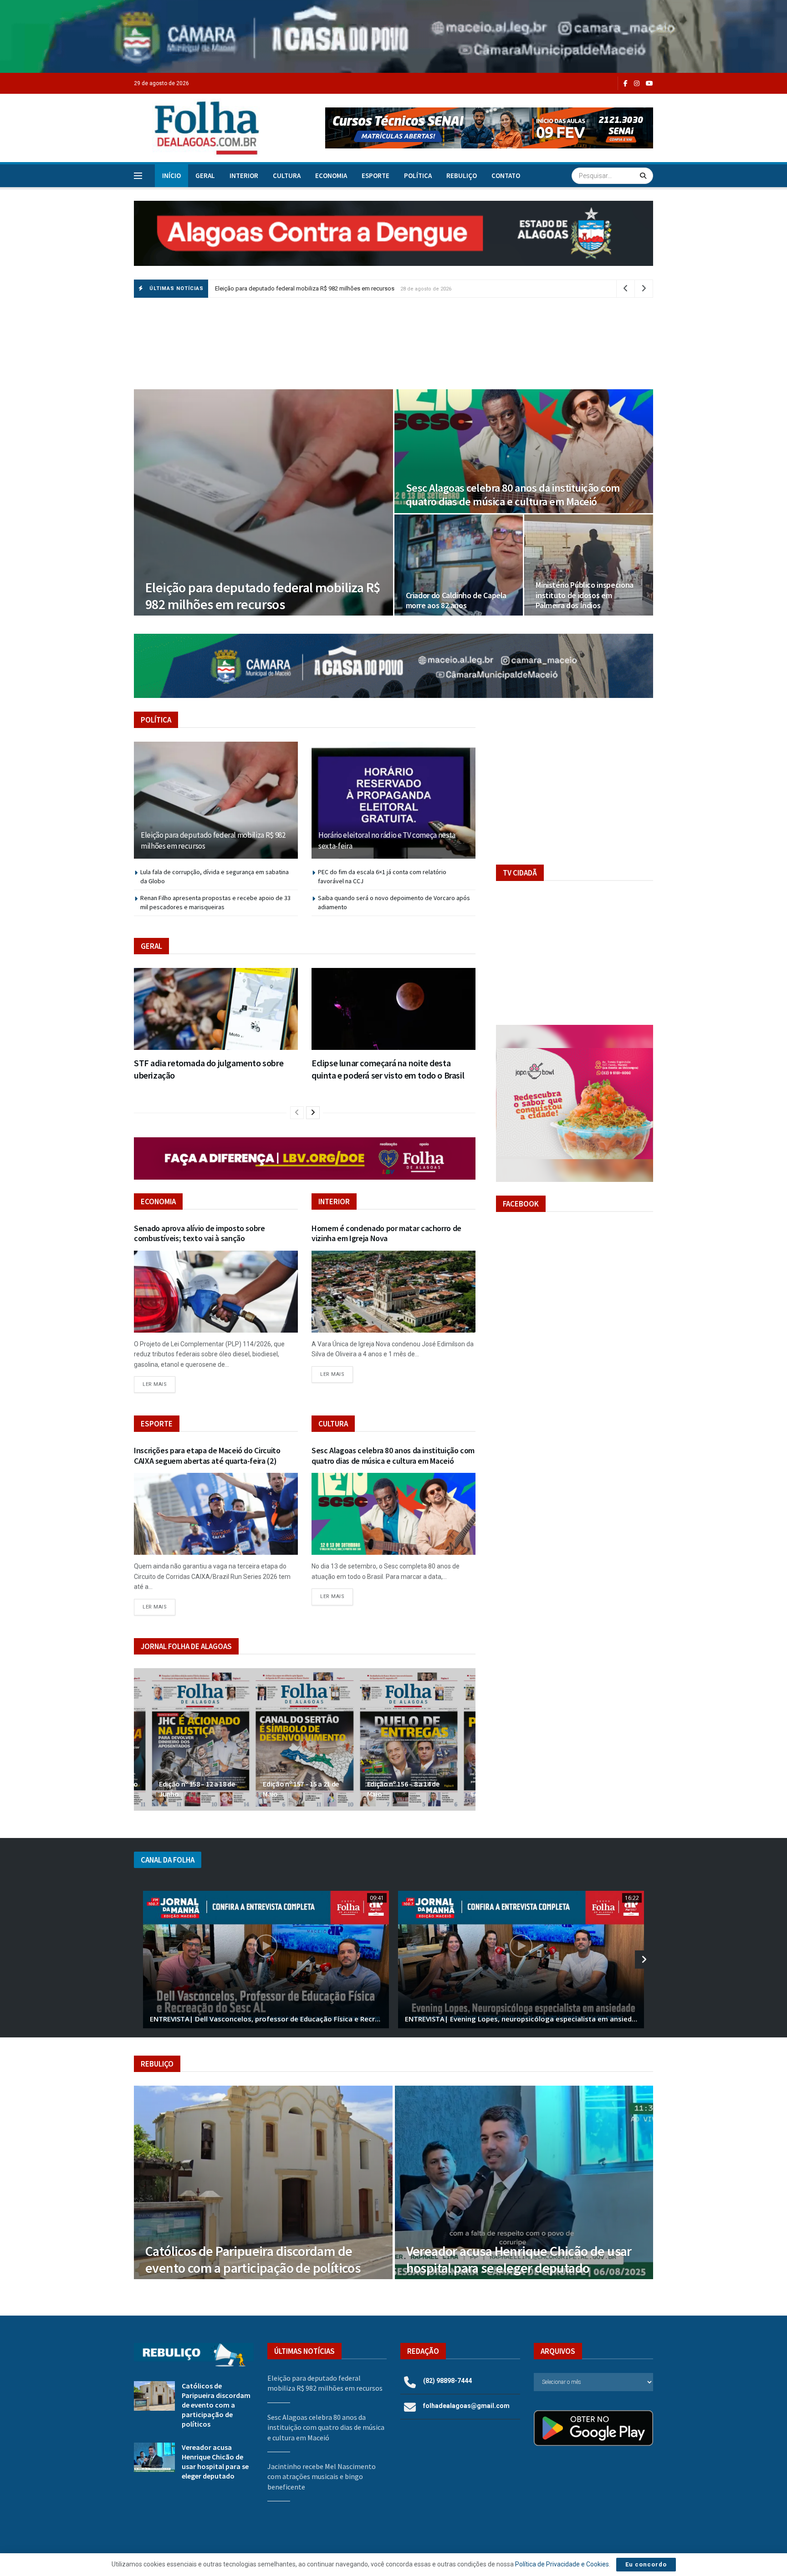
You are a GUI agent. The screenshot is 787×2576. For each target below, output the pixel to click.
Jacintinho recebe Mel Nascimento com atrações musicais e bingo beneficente (322, 2477)
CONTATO (506, 176)
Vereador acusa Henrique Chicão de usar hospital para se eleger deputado (519, 2260)
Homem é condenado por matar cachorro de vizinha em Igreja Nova (386, 1233)
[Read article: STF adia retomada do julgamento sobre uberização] (216, 1009)
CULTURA (287, 176)
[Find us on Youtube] (649, 84)
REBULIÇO (462, 176)
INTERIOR (244, 176)
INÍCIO (171, 176)
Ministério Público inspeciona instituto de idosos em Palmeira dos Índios (585, 595)
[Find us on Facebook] (626, 84)
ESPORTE (376, 176)
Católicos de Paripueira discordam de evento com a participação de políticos (253, 2260)
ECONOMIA (331, 176)
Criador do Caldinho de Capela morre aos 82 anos (456, 601)
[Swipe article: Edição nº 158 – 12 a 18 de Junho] (201, 1739)
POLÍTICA (418, 176)
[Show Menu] (138, 176)
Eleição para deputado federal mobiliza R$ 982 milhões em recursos (305, 288)
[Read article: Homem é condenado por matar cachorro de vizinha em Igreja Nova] (393, 1292)
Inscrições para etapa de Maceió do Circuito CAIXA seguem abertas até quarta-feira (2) (207, 1456)
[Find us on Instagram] (637, 84)
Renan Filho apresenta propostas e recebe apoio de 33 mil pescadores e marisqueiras (215, 902)
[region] (393, 36)
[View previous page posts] (297, 1113)
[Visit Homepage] (197, 128)
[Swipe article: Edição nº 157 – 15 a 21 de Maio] (304, 1739)
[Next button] (469, 1739)
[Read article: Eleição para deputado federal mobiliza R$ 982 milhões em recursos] (216, 800)
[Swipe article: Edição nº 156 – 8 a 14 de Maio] (409, 1739)
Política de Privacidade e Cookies (562, 2564)
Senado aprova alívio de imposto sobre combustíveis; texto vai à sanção (199, 1233)
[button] (489, 128)
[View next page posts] (313, 1113)
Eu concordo (646, 2564)
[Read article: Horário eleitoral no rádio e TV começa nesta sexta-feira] (393, 800)
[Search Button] (644, 176)
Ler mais (159, 1384)
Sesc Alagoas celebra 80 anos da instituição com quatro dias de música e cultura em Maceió (513, 495)
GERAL (205, 176)
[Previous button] (141, 1739)
